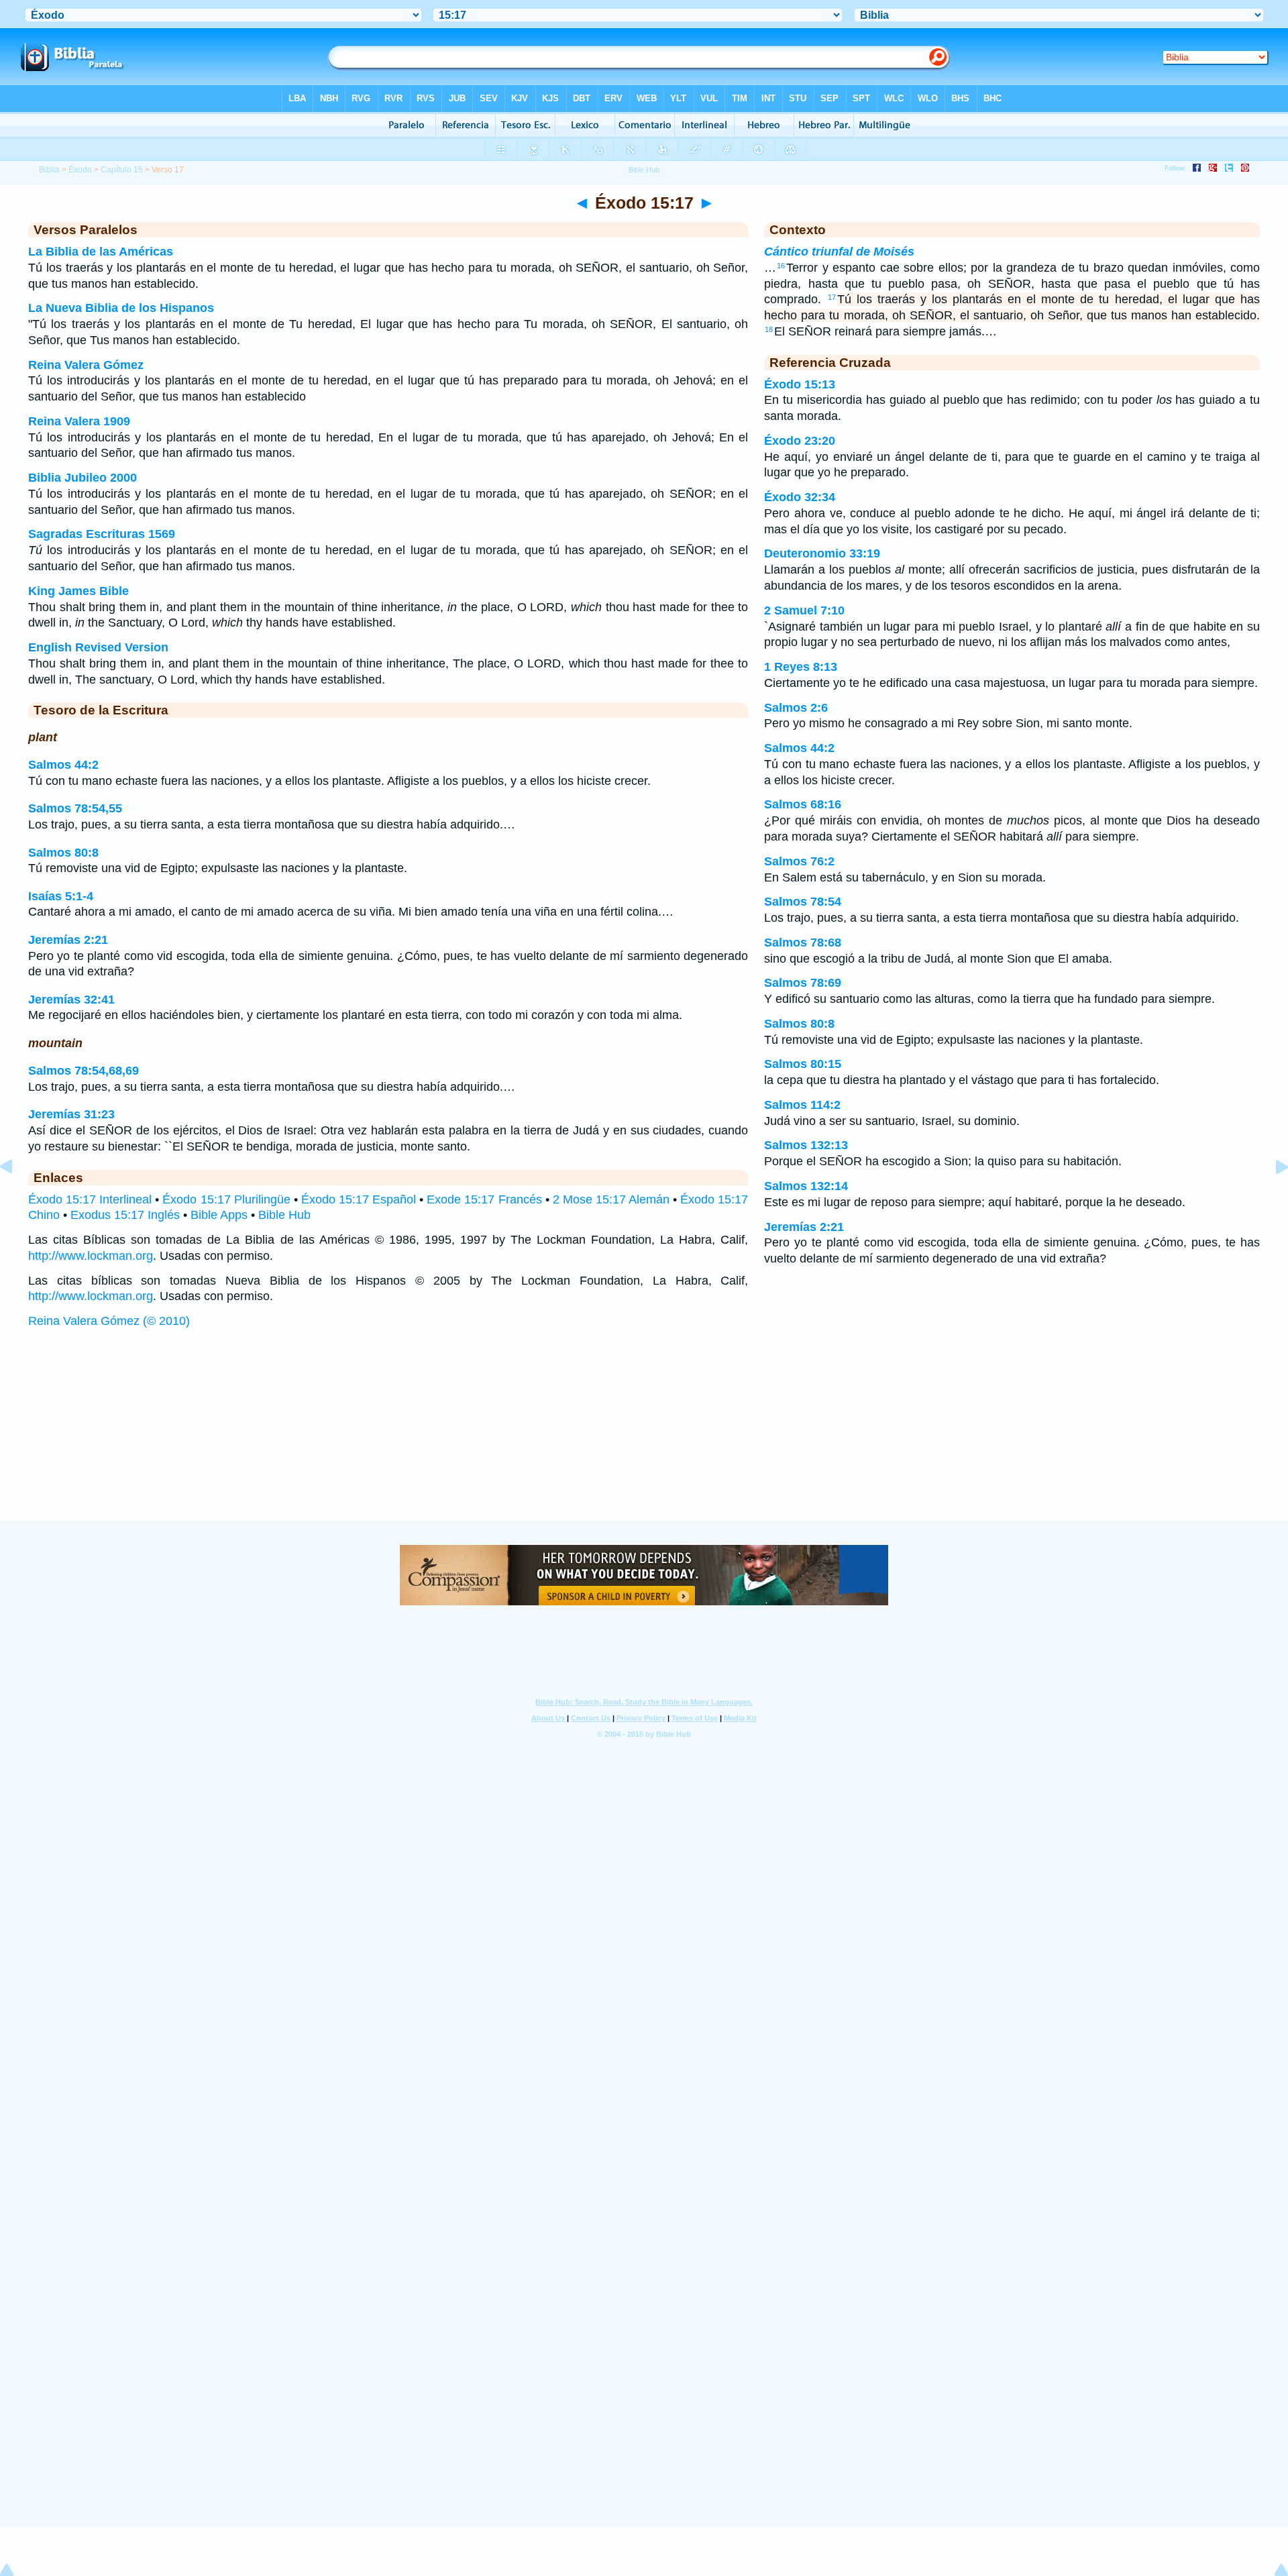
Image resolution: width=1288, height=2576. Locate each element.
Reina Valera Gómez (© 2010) (109, 1321)
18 (769, 329)
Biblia (49, 170)
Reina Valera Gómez (86, 365)
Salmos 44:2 (63, 765)
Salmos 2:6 (796, 708)
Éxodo (80, 170)
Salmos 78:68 (803, 943)
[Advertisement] (644, 1438)
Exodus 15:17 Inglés (125, 1215)
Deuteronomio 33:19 (822, 553)
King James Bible (78, 591)
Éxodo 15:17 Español (359, 1199)
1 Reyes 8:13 (801, 667)
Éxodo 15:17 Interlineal (90, 1199)
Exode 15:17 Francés (484, 1199)
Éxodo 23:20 (800, 441)
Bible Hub (284, 1215)
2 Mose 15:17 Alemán (611, 1199)
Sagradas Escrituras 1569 (102, 534)
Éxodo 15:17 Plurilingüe (226, 1199)
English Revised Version (98, 647)
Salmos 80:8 (63, 853)
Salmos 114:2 (802, 1105)
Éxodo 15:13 (800, 384)
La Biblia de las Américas (101, 252)
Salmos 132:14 (806, 1186)
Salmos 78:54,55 (75, 808)
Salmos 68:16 (803, 804)
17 (832, 297)
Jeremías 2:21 (68, 940)
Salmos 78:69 (803, 983)
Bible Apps (219, 1215)
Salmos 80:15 (803, 1064)
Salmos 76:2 (799, 861)
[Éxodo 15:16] (17, 1197)
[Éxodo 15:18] (1271, 1197)
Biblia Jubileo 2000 (83, 478)
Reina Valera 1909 (79, 421)
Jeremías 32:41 (71, 1000)
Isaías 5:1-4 (61, 896)
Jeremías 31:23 (71, 1114)
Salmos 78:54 (803, 902)
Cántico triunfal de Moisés (839, 252)
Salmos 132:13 (806, 1145)
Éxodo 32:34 (800, 497)
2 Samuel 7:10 (804, 610)
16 (781, 266)
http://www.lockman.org (91, 1256)
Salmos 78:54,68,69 (84, 1071)
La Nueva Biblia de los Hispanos (121, 308)
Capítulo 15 (122, 170)
